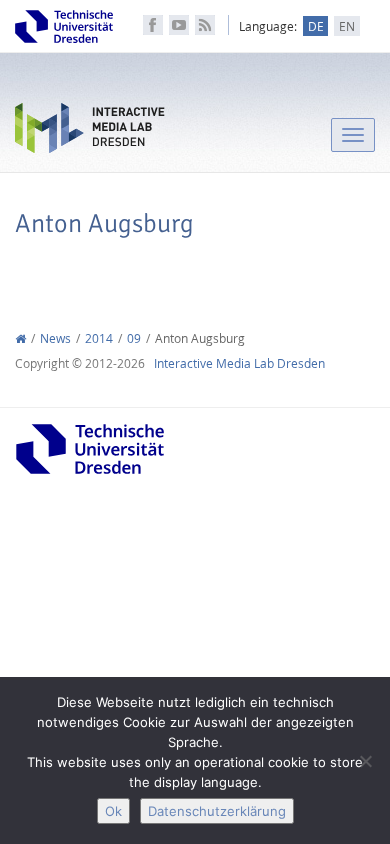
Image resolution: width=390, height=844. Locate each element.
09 (134, 338)
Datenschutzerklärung (217, 811)
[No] (365, 761)
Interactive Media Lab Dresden (90, 132)
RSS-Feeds (205, 25)
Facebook (153, 25)
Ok (113, 811)
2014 (99, 338)
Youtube (179, 25)
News (55, 338)
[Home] (20, 338)
